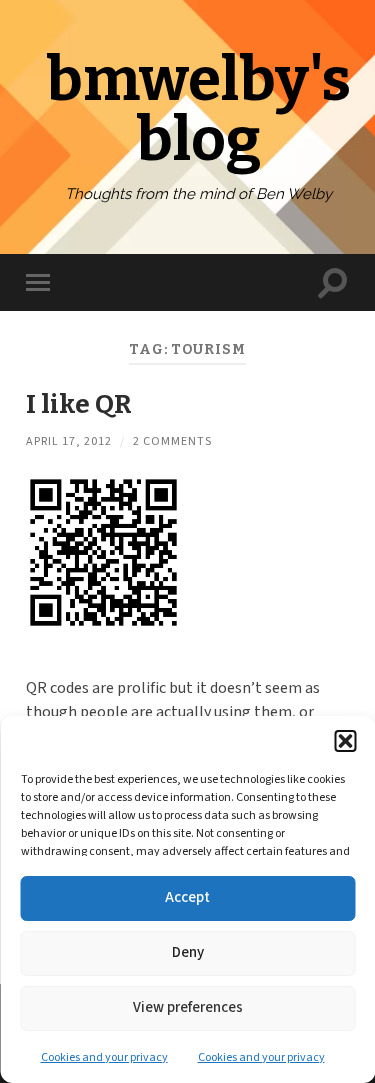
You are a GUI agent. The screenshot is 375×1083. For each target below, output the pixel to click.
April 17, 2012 (69, 441)
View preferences (188, 1007)
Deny (188, 952)
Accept (187, 897)
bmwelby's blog (198, 110)
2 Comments (172, 441)
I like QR (79, 404)
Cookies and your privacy (104, 1057)
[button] (345, 741)
